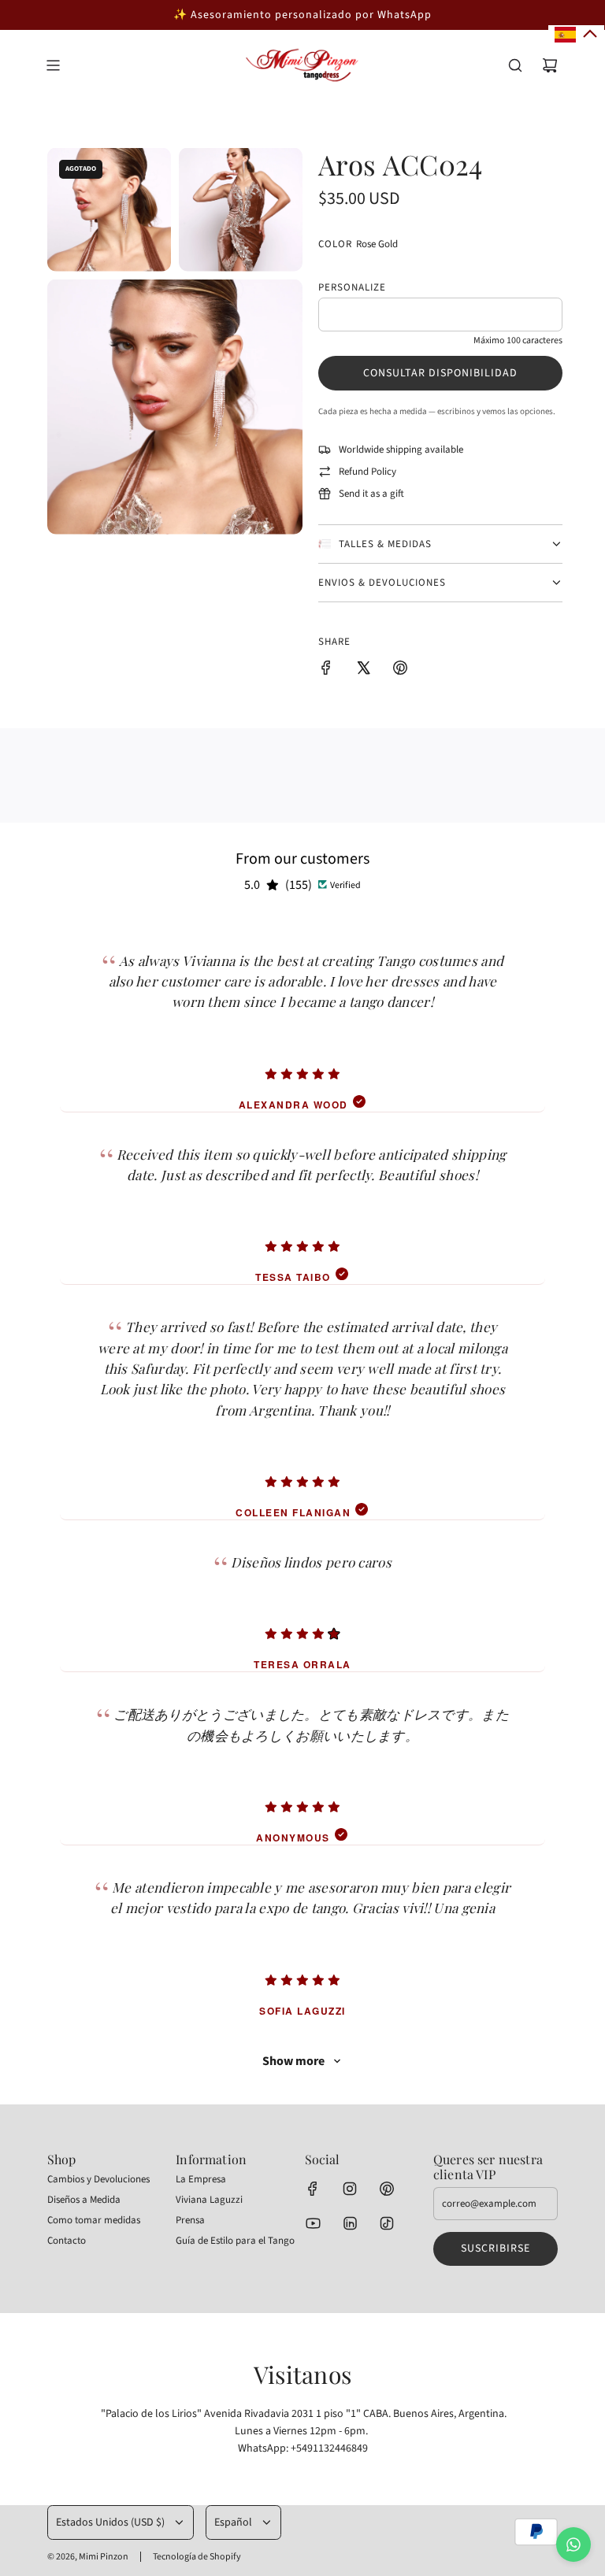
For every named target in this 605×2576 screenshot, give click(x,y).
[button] (576, 35)
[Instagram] (350, 2189)
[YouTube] (313, 2223)
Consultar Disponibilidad (440, 373)
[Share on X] (363, 670)
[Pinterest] (387, 2189)
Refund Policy (367, 472)
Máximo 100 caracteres (518, 341)
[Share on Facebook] (326, 670)
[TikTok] (387, 2223)
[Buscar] (515, 65)
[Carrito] (550, 65)
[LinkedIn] (350, 2223)
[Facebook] (313, 2189)
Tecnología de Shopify (197, 2557)
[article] (302, 1016)
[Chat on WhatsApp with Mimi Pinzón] (573, 2545)
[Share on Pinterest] (400, 670)
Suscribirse (496, 2248)
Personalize (352, 287)
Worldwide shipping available (401, 450)
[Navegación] (53, 65)
